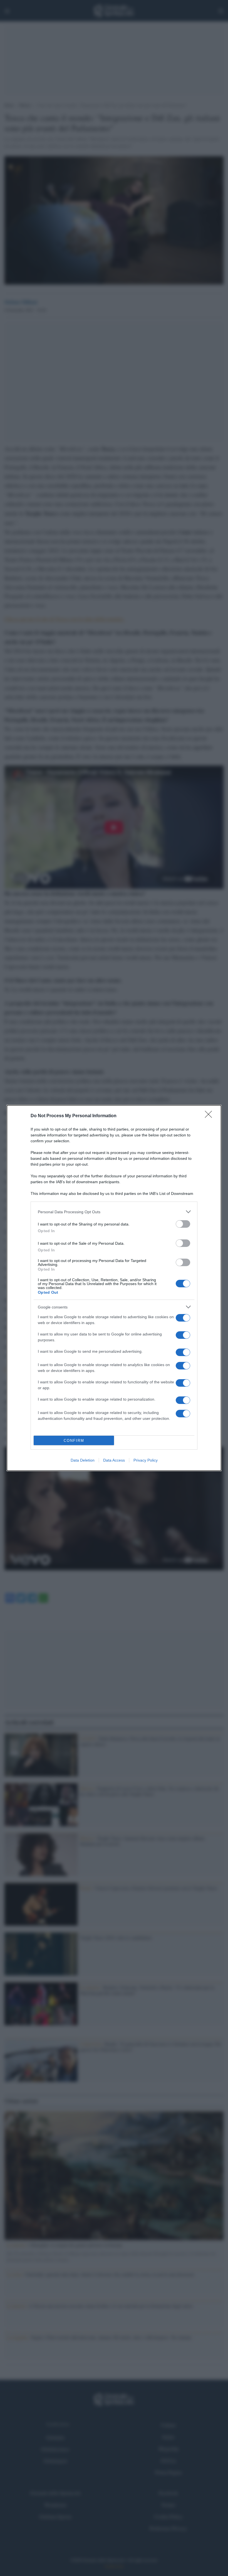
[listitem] (114, 1212)
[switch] (183, 1224)
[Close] (210, 1116)
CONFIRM (74, 1441)
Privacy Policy (146, 1460)
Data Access (114, 1460)
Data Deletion (83, 1460)
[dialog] (114, 1288)
